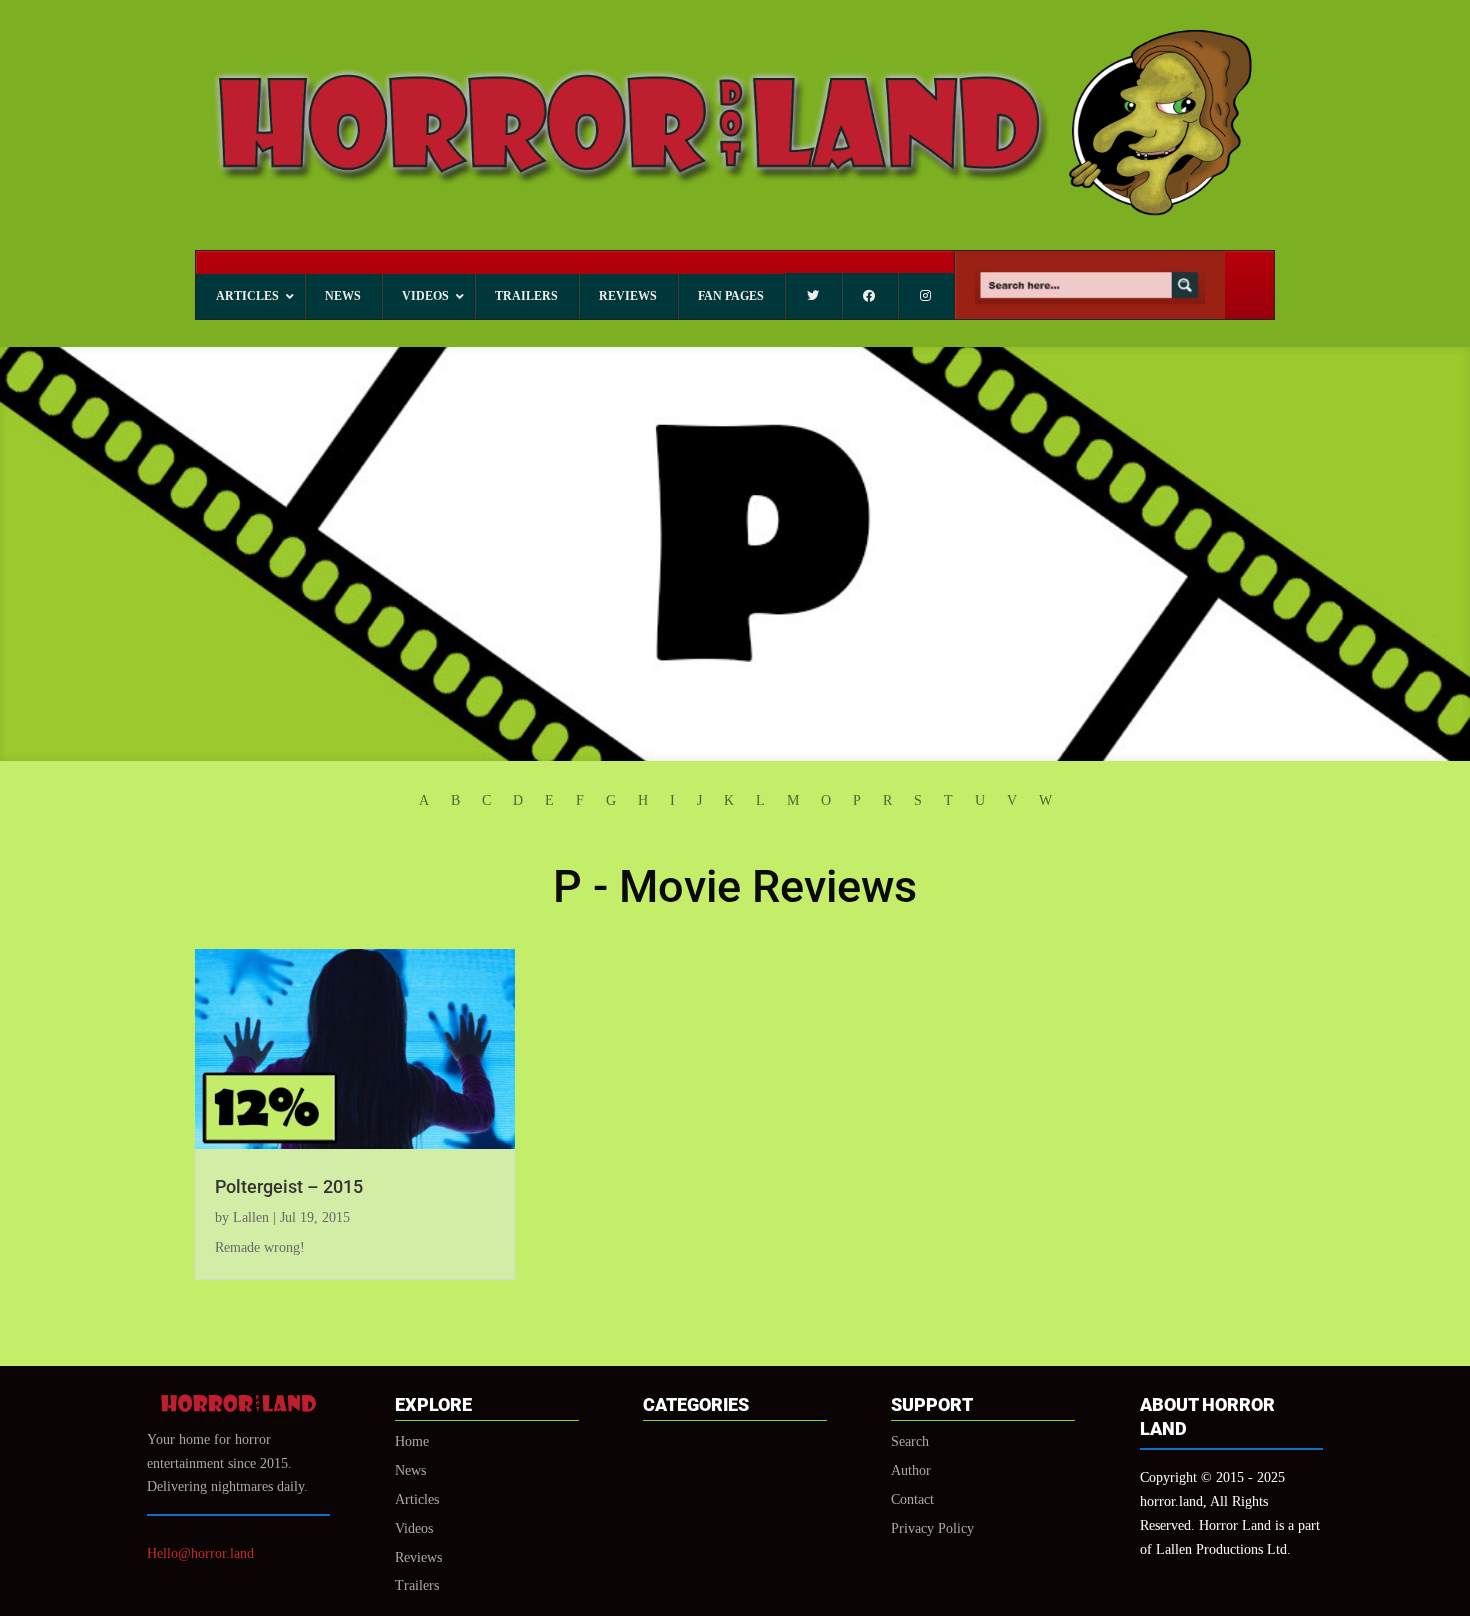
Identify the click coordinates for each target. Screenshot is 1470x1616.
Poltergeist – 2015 (289, 1186)
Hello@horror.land (200, 1553)
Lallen (251, 1217)
